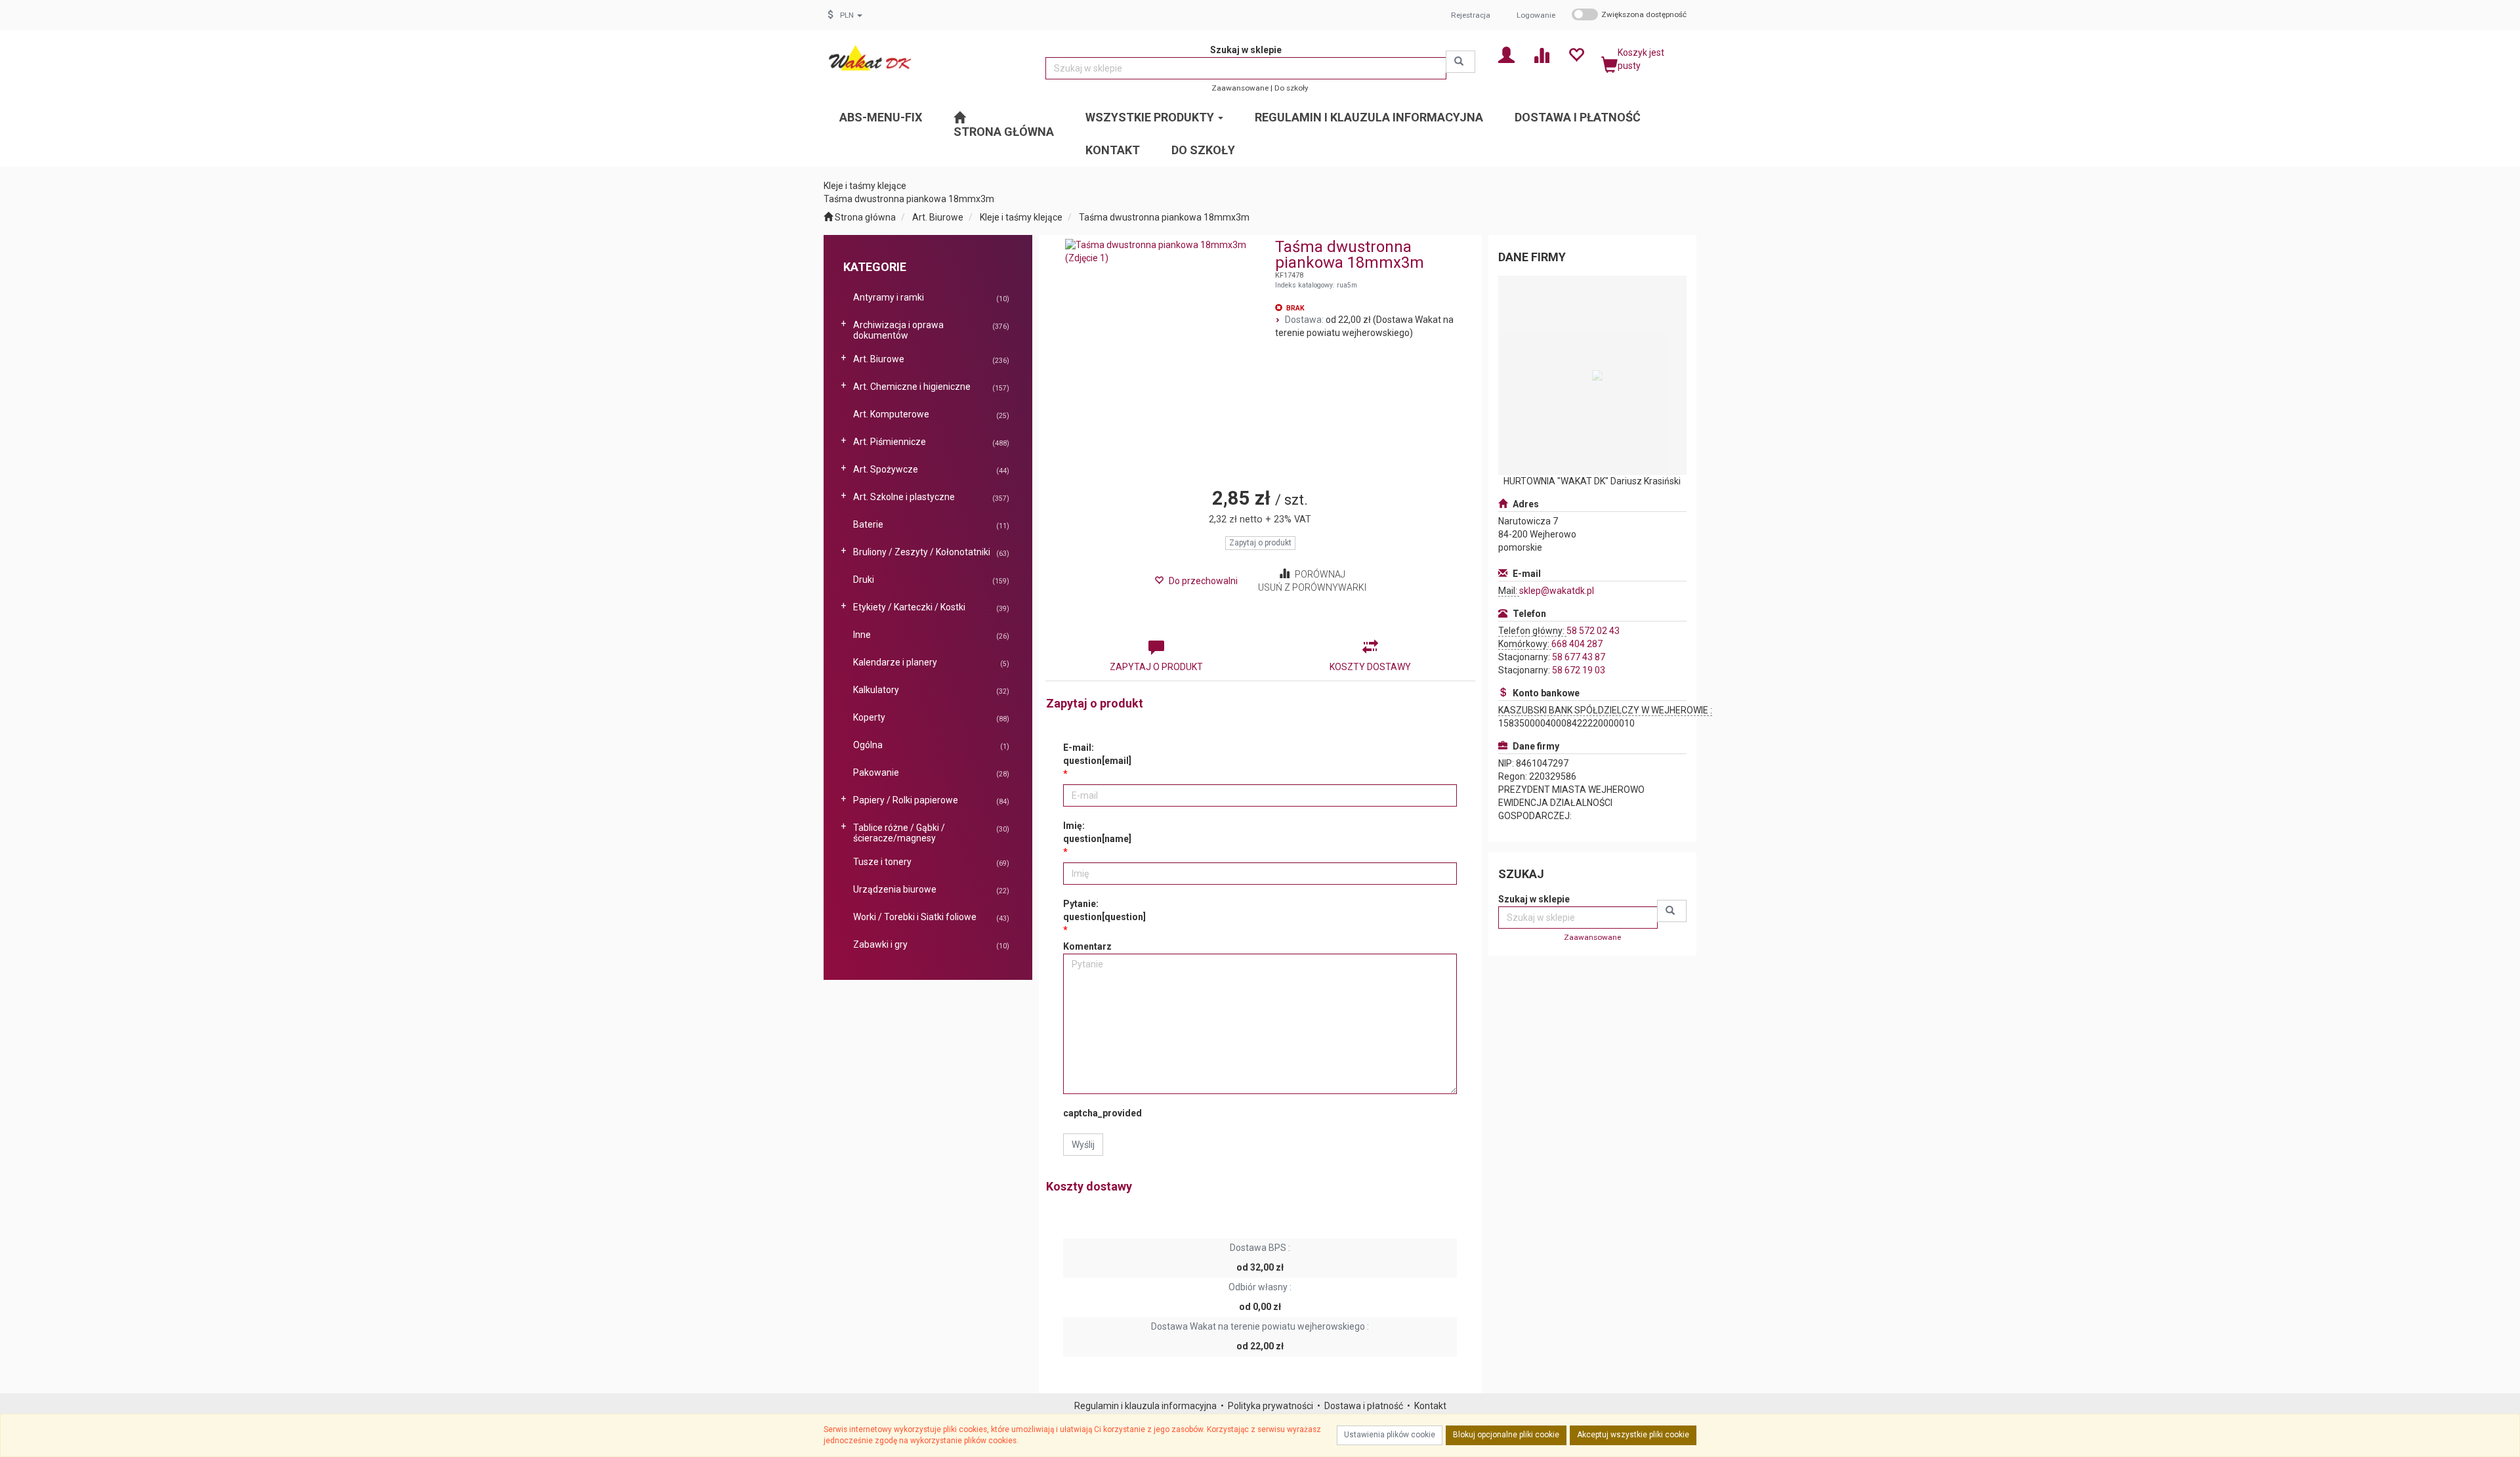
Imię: (1097, 832)
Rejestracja (1471, 15)
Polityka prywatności (1270, 1406)
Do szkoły (1291, 88)
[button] (851, 15)
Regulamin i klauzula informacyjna (1145, 1406)
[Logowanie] (1506, 54)
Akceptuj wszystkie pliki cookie (1633, 1435)
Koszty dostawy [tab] (1370, 667)
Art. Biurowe (938, 217)
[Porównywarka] (1541, 54)
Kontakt (1430, 1406)
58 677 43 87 (1579, 657)
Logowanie (1536, 15)
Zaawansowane (1240, 88)
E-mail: (1097, 754)
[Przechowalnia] (1576, 54)
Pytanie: (1104, 910)
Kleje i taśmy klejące (1021, 217)
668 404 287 (1577, 644)
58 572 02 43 (1593, 631)
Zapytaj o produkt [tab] (1156, 667)
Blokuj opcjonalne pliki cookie (1506, 1435)
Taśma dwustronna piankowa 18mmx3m (1164, 217)
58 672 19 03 (1579, 670)
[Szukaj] (1460, 62)
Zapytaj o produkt (1260, 543)
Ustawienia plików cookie (1390, 1435)
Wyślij (1083, 1145)
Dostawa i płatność (1364, 1406)
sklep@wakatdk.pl (1557, 591)
